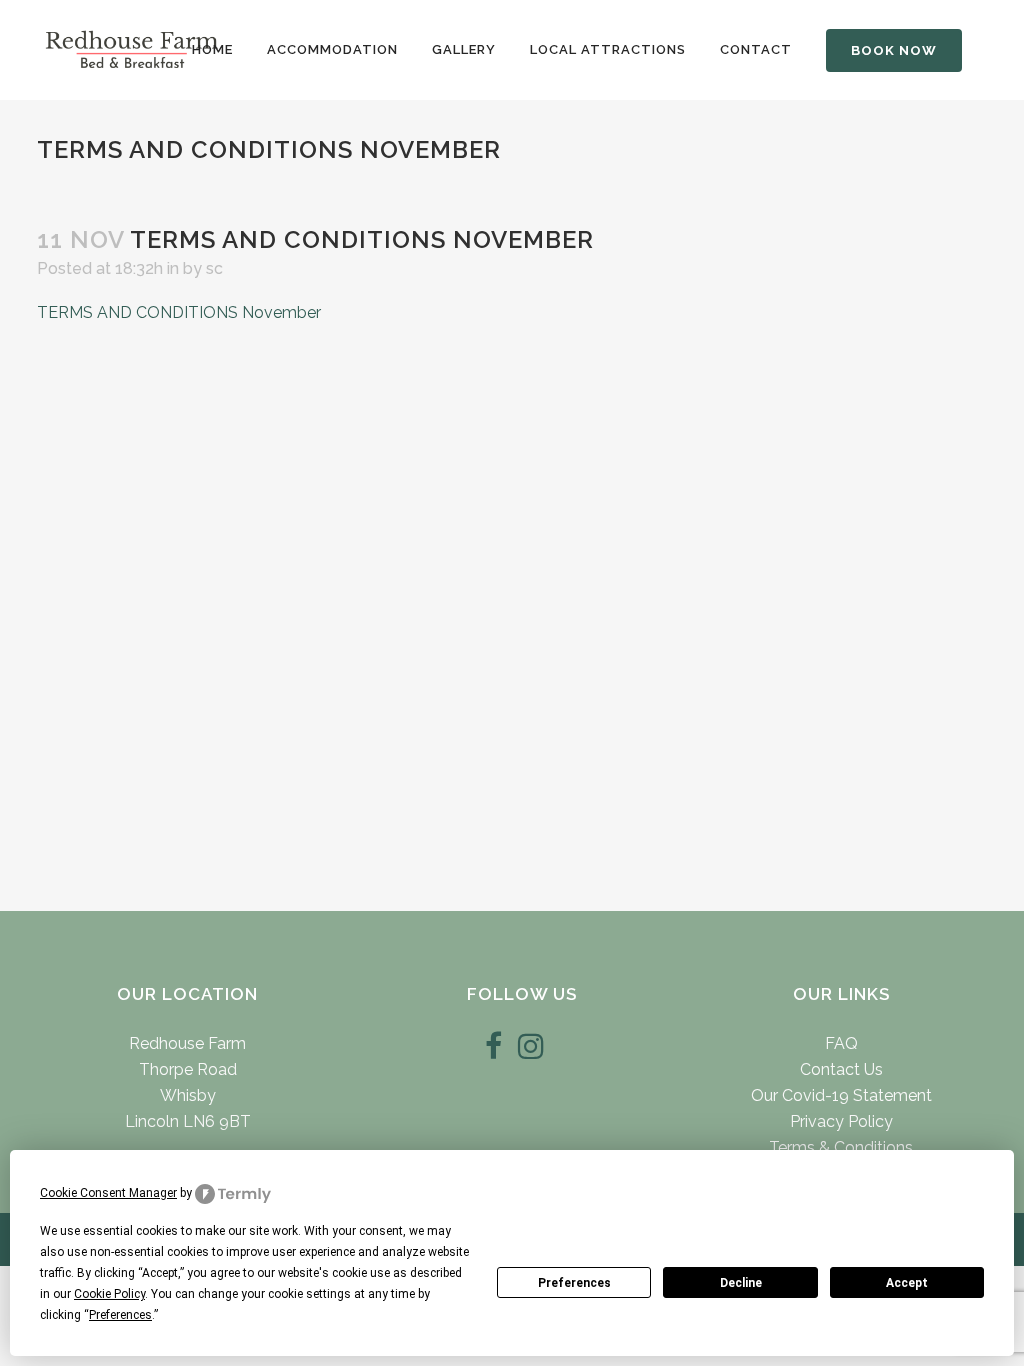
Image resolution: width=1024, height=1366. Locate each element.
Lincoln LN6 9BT (188, 1121)
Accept (907, 1283)
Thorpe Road (188, 1069)
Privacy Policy (841, 1121)
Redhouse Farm (187, 1043)
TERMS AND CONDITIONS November (179, 312)
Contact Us (841, 1069)
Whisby (188, 1095)
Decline (741, 1283)
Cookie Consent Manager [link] (108, 1193)
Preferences (574, 1283)
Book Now (894, 50)
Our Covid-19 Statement (841, 1095)
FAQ (841, 1043)
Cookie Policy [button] (109, 1294)
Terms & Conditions (841, 1147)
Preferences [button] (120, 1315)
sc (214, 268)
